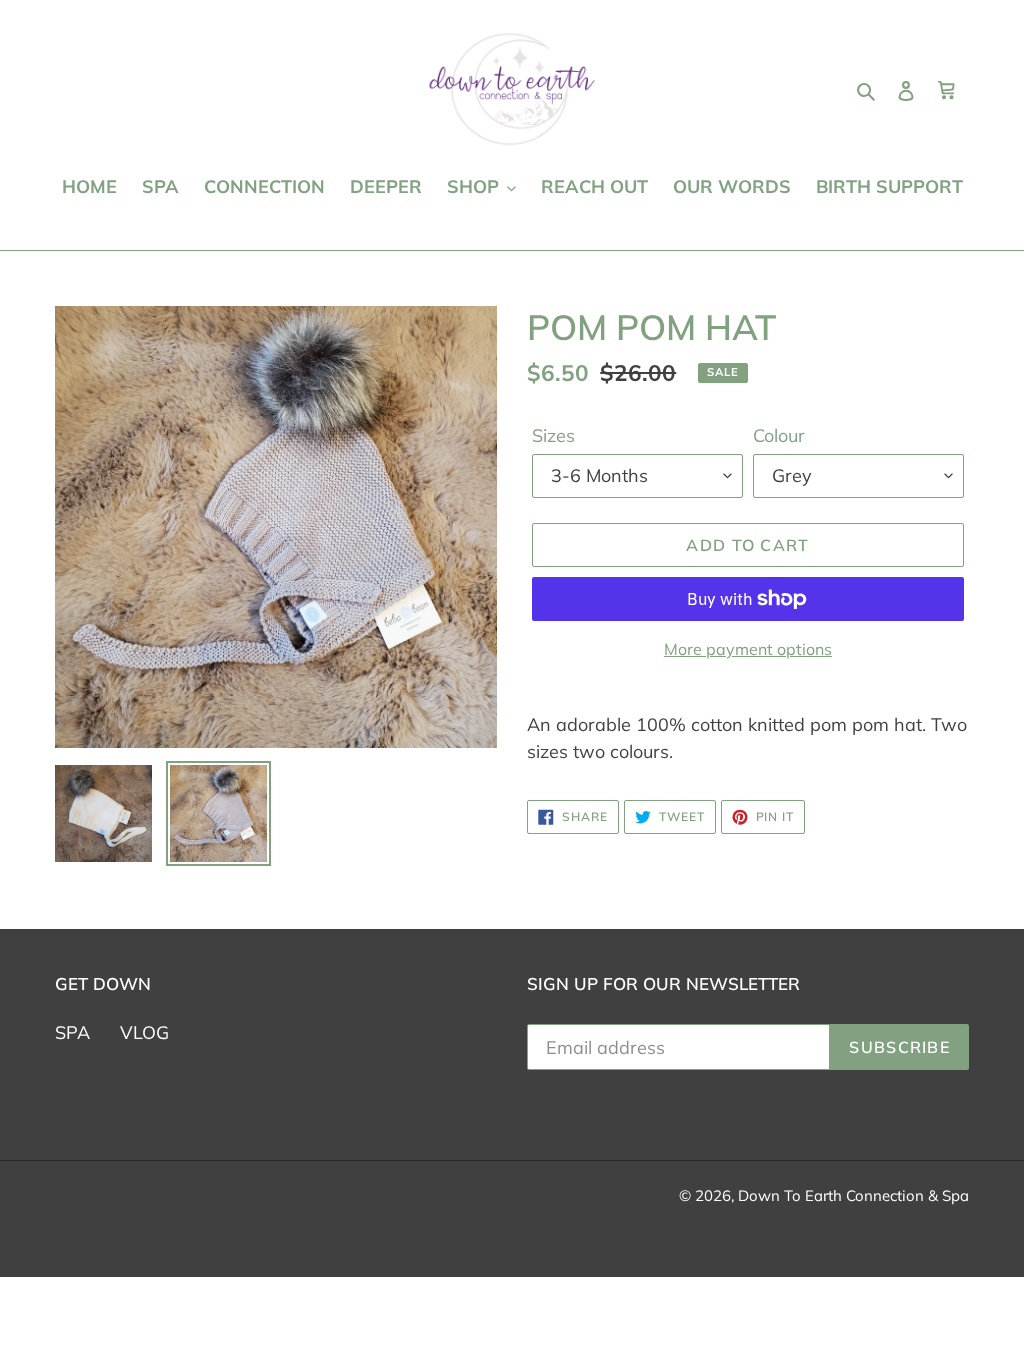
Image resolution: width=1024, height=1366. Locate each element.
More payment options (748, 649)
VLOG (144, 1032)
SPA (72, 1032)
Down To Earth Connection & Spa (853, 1195)
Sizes (553, 435)
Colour (779, 435)
